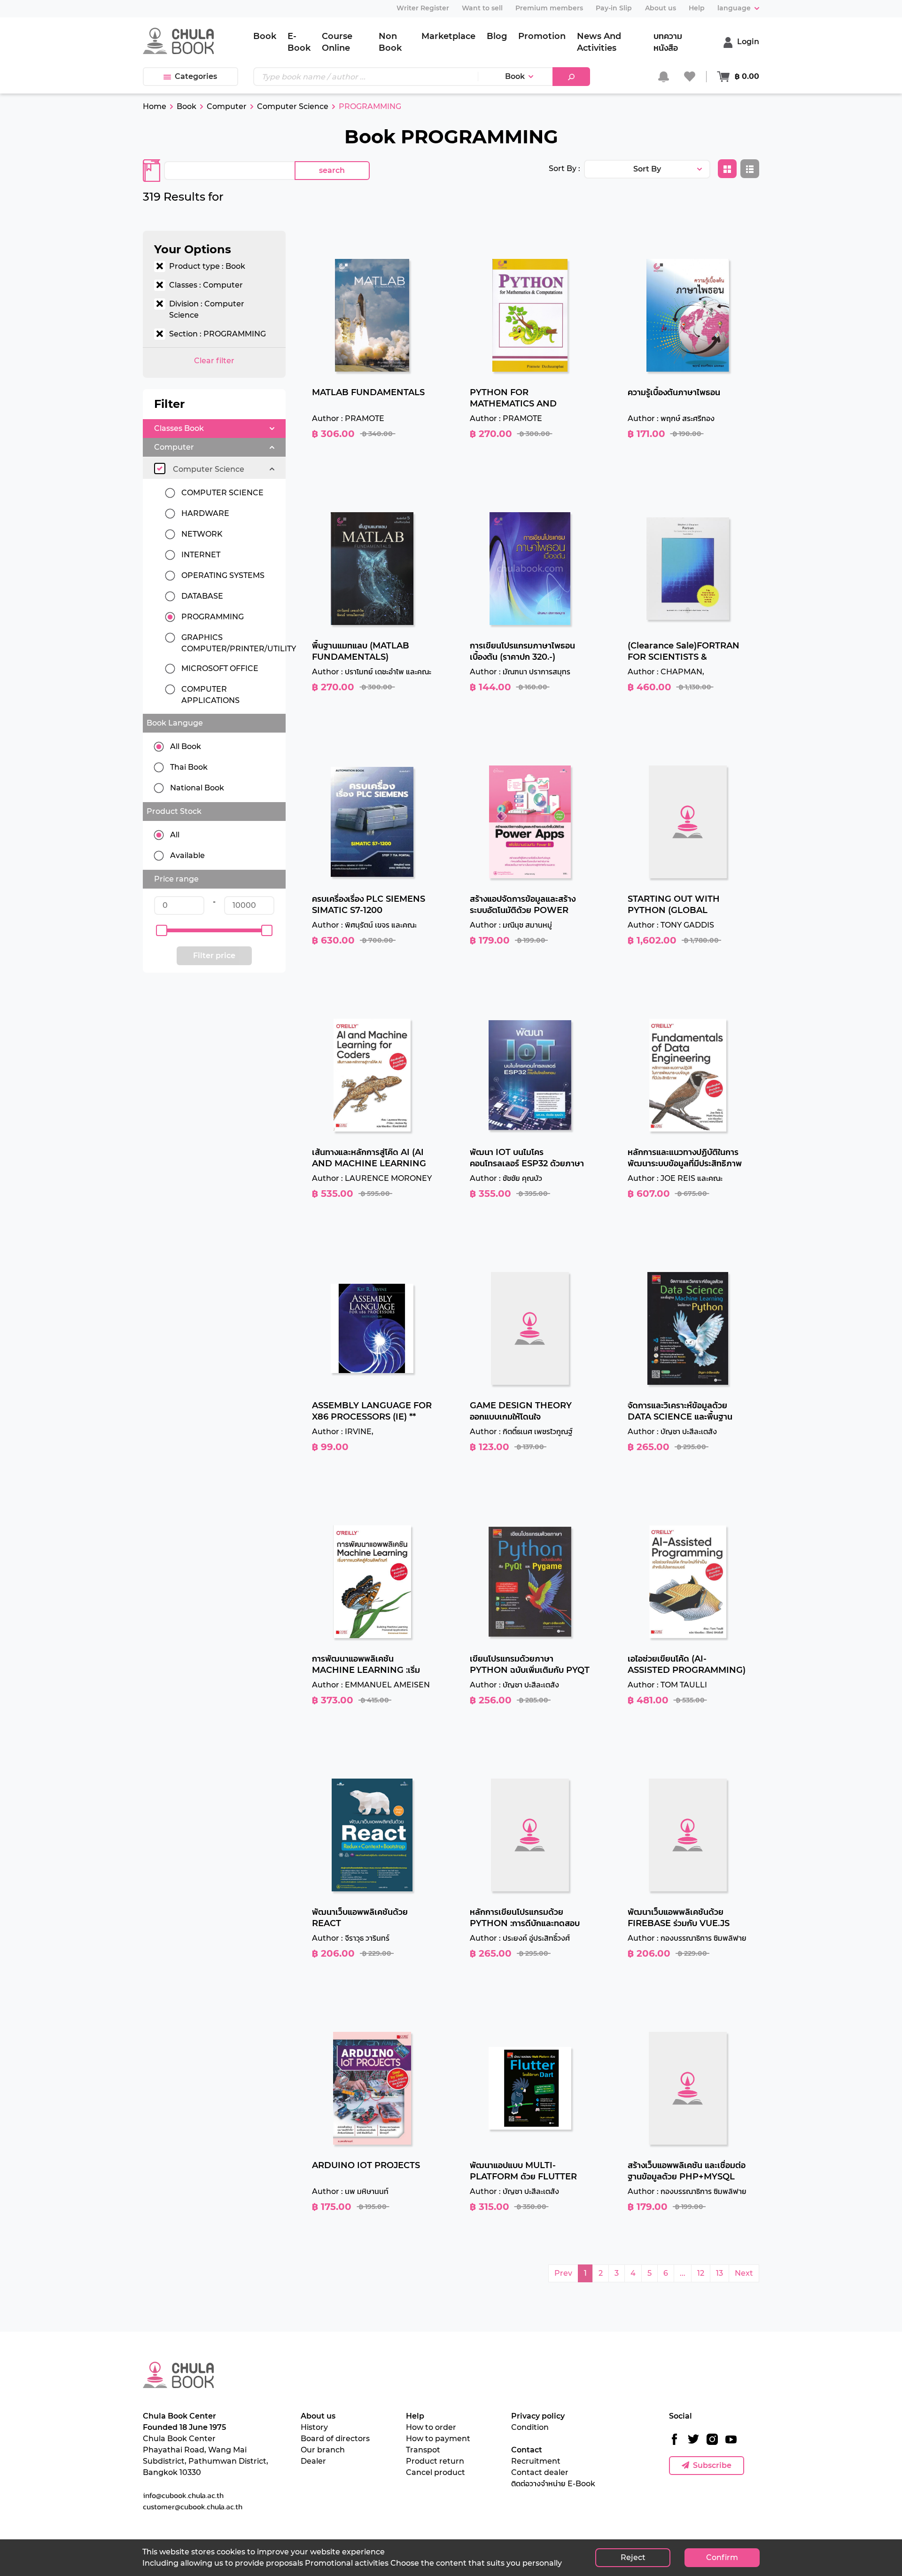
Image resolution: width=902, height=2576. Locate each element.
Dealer (313, 2461)
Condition (530, 2427)
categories (196, 76)
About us (318, 2416)
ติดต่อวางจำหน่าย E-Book (553, 2484)
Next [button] (744, 2273)
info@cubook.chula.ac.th (183, 2495)
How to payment (438, 2439)
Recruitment (536, 2461)
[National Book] (162, 788)
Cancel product (435, 2472)
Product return (435, 2461)
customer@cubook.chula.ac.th (193, 2506)
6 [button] (666, 2273)
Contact (527, 2450)
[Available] (162, 856)
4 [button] (633, 2273)
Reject (633, 2557)
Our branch (323, 2450)
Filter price (214, 956)
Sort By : (564, 168)
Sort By (647, 169)
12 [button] (701, 2273)
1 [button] (585, 2273)
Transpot (423, 2450)
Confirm (722, 2557)
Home (155, 106)
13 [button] (719, 2273)
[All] (162, 835)
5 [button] (649, 2273)
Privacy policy (538, 2416)
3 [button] (617, 2273)
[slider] (162, 930)
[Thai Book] (162, 767)
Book (515, 76)
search (332, 170)
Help (415, 2416)
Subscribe (712, 2465)
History (314, 2427)
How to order (431, 2427)
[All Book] (162, 747)
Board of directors (335, 2439)
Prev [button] (563, 2273)
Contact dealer (540, 2472)
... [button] (683, 2273)
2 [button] (601, 2273)
